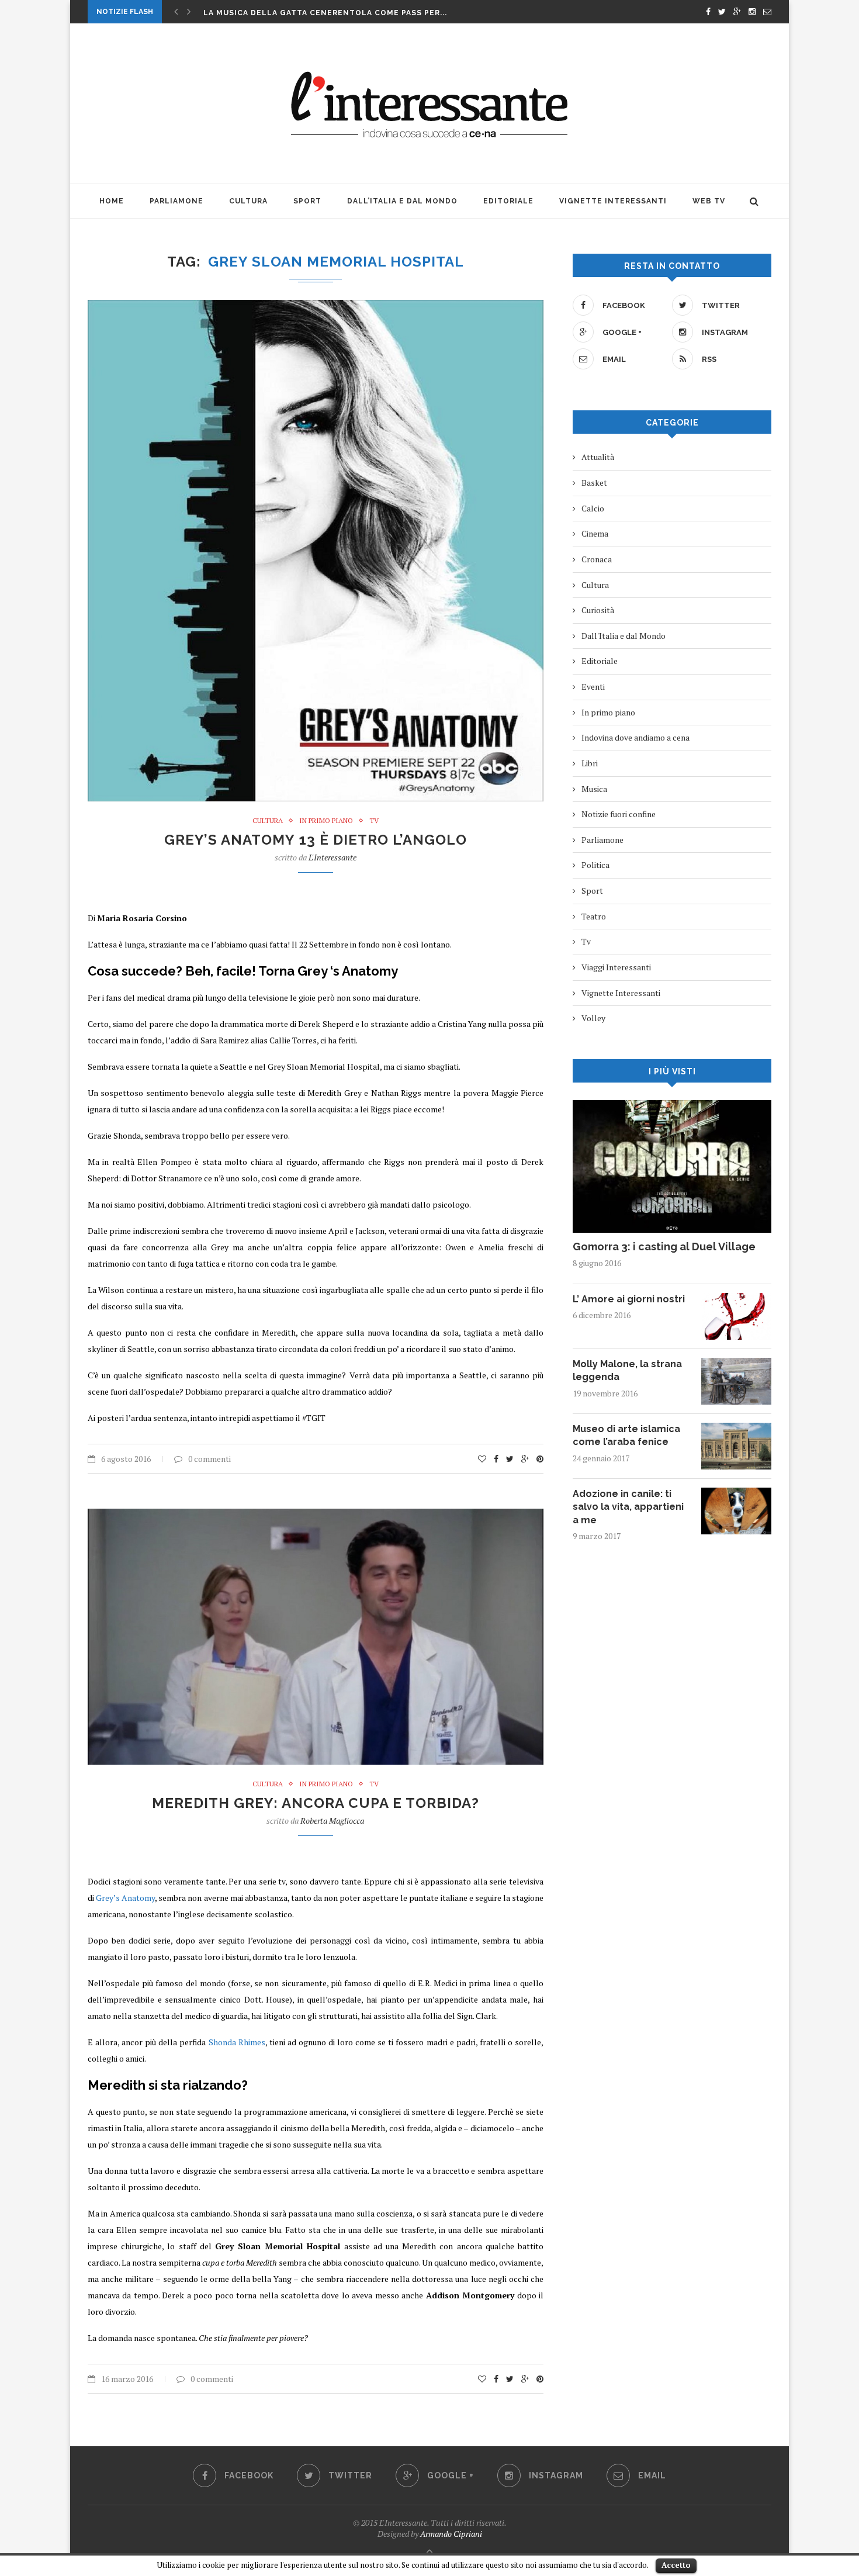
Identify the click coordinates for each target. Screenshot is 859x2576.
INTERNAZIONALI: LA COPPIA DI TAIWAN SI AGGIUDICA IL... (325, 13)
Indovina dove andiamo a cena (635, 737)
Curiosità (598, 610)
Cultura (248, 201)
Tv (374, 821)
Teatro (594, 916)
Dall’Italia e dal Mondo (402, 201)
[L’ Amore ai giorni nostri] (736, 1299)
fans (114, 997)
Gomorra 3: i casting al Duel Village (664, 1246)
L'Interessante (332, 857)
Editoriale (508, 201)
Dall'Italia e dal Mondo (624, 636)
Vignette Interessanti (613, 201)
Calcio (593, 508)
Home (112, 201)
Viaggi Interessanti (616, 967)
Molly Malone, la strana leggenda (627, 1370)
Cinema (595, 533)
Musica (594, 789)
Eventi (593, 687)
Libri (590, 763)
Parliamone (176, 201)
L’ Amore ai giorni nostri (629, 1299)
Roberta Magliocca (332, 1821)
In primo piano (326, 821)
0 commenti (209, 1459)
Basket (594, 483)
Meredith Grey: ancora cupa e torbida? (316, 1803)
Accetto (676, 2565)
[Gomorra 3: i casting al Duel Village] (672, 1106)
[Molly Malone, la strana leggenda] (736, 1363)
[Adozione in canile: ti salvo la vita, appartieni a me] (736, 1493)
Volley (593, 1018)
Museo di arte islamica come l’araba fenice (626, 1435)
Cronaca (597, 559)
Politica (595, 865)
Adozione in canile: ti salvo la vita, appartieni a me (628, 1507)
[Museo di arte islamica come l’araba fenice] (736, 1428)
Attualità (598, 457)
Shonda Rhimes (237, 2042)
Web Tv (709, 201)
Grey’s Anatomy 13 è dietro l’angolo (316, 840)
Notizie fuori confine (619, 814)
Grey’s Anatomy (125, 1898)
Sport (307, 201)
